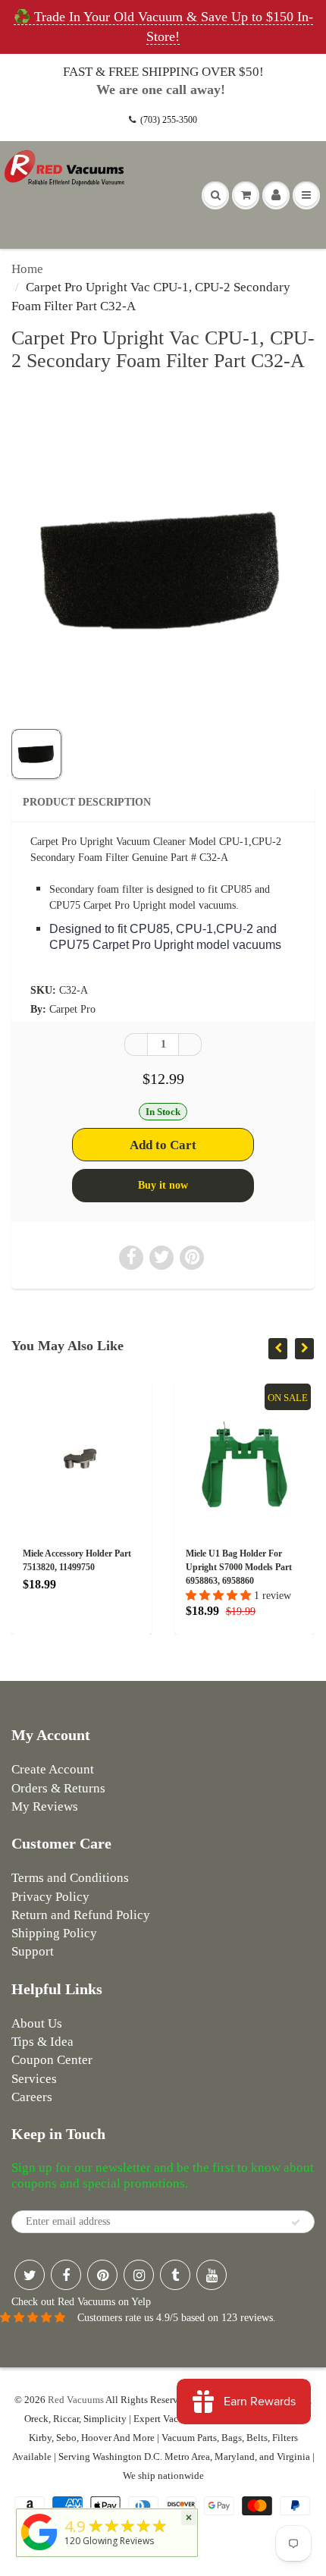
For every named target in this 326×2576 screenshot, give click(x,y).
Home (27, 269)
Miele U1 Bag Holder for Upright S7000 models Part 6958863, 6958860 (239, 1567)
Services (34, 2079)
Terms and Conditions (70, 1878)
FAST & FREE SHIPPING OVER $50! (163, 72)
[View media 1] (36, 754)
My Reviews (45, 1806)
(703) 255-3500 (169, 120)
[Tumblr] (175, 2275)
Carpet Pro (72, 1009)
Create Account (53, 1769)
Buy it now (163, 1185)
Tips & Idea (42, 2042)
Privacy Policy (50, 1897)
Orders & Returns (58, 1788)
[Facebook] (66, 2275)
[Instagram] (139, 2275)
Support (33, 1951)
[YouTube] (212, 2275)
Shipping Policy (54, 1933)
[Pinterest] (102, 2275)
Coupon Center (52, 2060)
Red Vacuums (76, 2400)
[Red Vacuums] (39, 2551)
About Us (37, 2023)
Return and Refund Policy (81, 1915)
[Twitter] (30, 2275)
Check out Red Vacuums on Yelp (81, 2302)
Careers (32, 2097)
